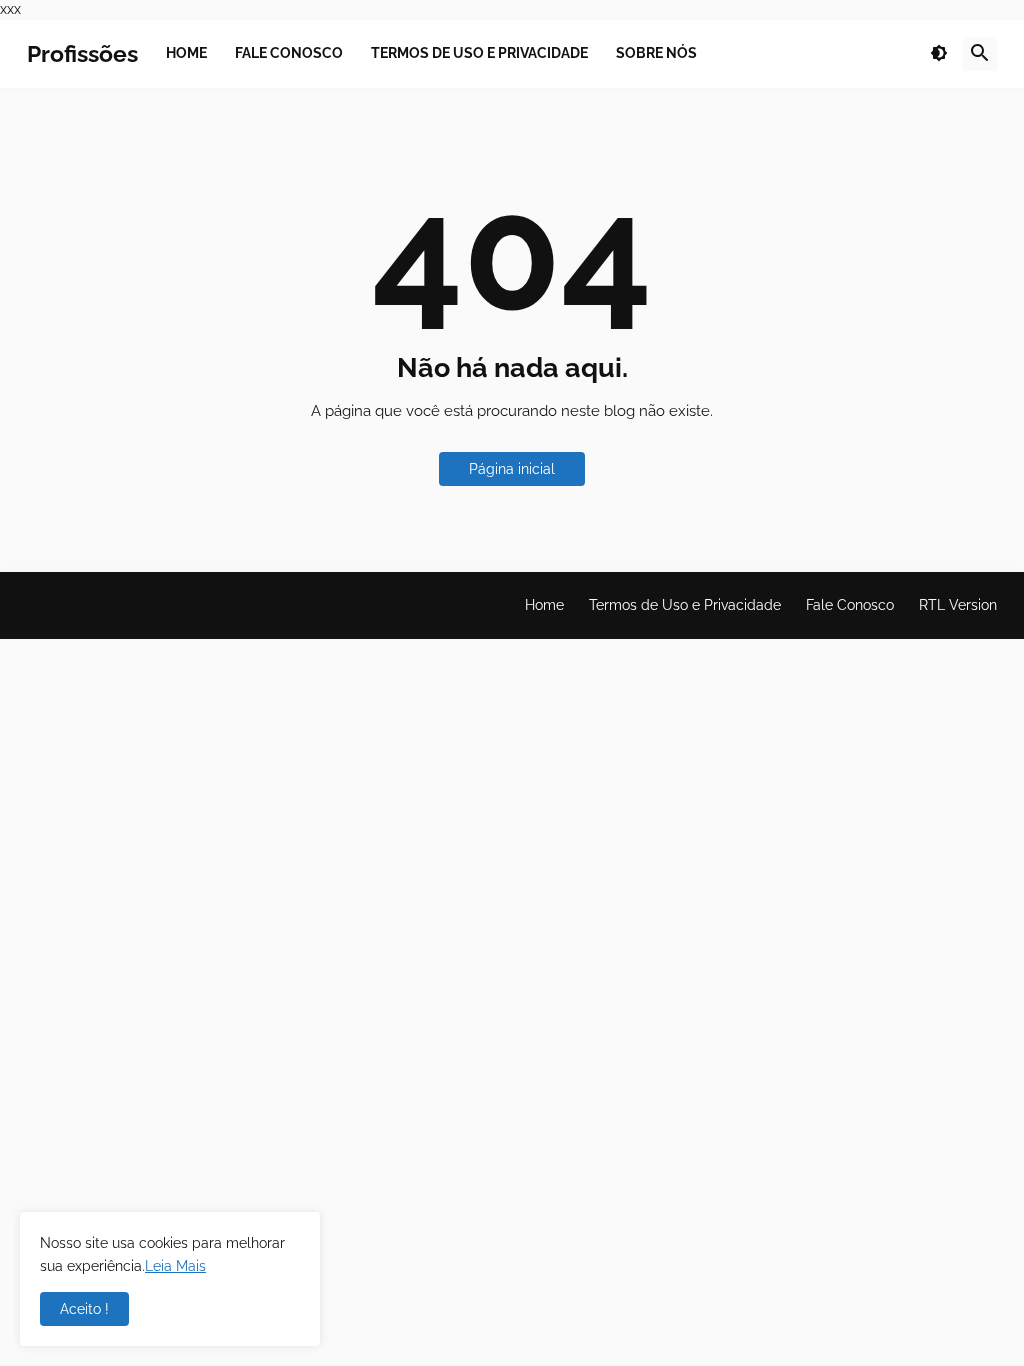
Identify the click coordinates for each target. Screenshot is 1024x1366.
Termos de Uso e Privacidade (685, 605)
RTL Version (958, 605)
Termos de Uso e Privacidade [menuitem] (479, 53)
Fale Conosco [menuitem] (289, 53)
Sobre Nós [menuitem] (656, 53)
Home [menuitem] (186, 53)
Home (544, 605)
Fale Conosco (850, 605)
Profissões (82, 53)
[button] (939, 54)
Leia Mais (175, 1266)
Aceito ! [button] (84, 1309)
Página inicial (512, 469)
